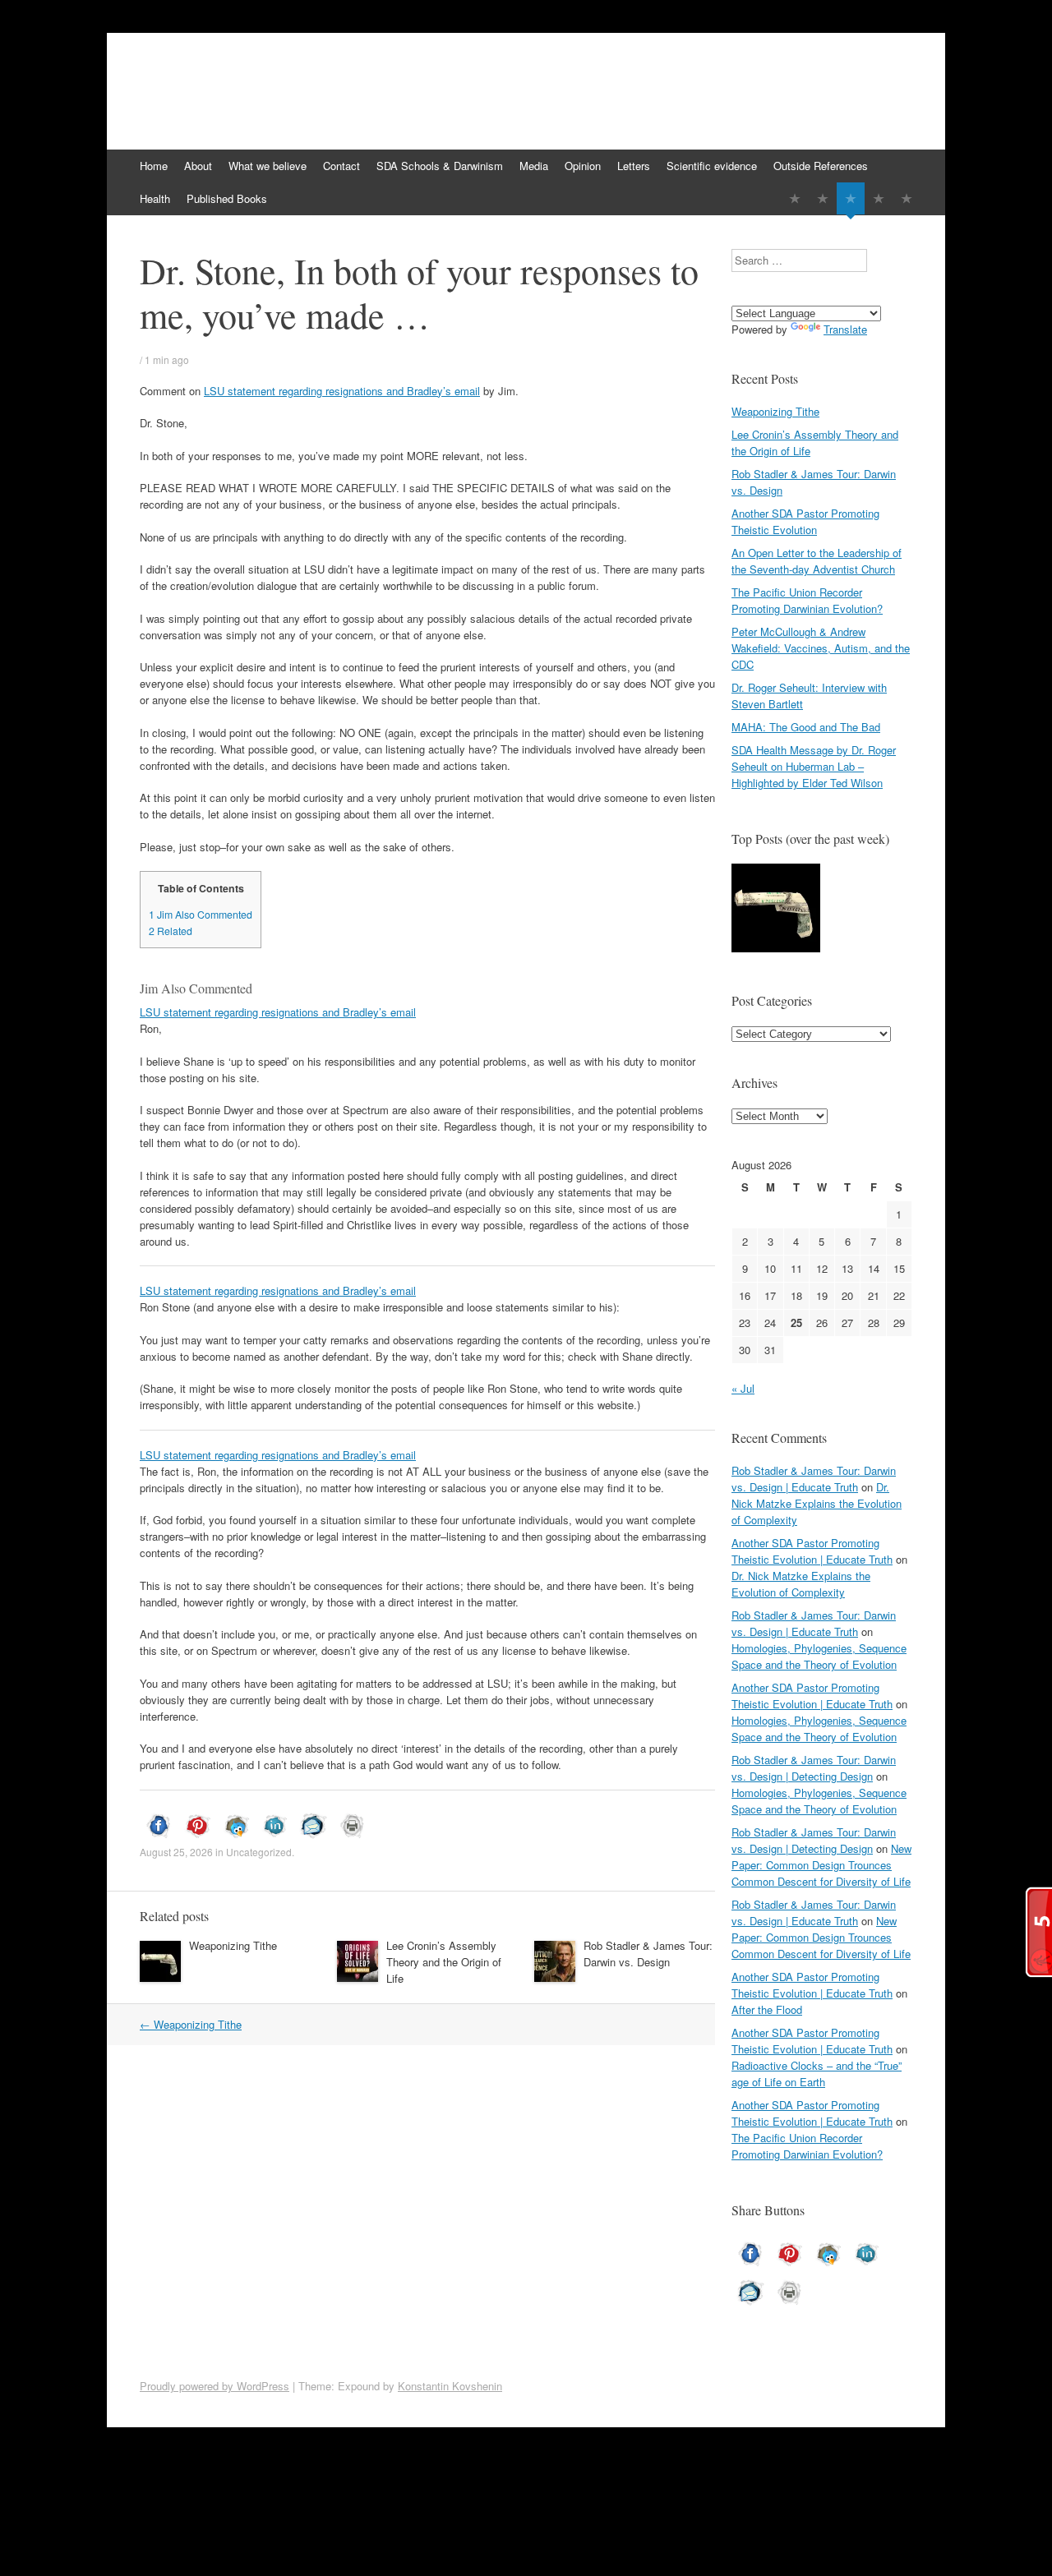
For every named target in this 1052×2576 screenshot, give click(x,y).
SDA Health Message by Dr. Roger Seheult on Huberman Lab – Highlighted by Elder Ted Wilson (814, 766)
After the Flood (767, 2009)
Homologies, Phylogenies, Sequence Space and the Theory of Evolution (819, 1656)
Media (534, 166)
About (198, 166)
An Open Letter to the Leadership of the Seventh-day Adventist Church (817, 561)
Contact (341, 166)
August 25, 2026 (176, 1852)
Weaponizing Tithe (233, 1945)
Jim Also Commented (201, 915)
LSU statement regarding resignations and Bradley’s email (342, 391)
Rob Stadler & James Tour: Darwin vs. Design (648, 1954)
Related (171, 931)
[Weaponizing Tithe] (776, 910)
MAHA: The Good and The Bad (806, 727)
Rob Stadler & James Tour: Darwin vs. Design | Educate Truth (814, 1479)
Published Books (227, 198)
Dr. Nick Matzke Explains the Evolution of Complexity (817, 1503)
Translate (845, 329)
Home (154, 166)
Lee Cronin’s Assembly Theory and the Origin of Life (444, 1962)
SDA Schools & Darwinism (440, 166)
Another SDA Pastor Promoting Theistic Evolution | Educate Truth (812, 1551)
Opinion (583, 166)
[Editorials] (795, 198)
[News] (851, 198)
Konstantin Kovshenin (450, 2386)
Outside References (821, 166)
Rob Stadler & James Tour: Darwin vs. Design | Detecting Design (814, 1768)
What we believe (268, 166)
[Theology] (823, 198)
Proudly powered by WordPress (215, 2386)
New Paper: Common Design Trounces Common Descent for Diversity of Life (821, 1865)
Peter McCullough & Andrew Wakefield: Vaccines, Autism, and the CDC (821, 648)
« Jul (743, 1388)
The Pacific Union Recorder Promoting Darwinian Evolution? (807, 600)
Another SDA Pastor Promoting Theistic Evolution (805, 521)
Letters (634, 166)
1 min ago (167, 359)
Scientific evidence (712, 166)
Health (155, 198)
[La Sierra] (879, 198)
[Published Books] (907, 198)
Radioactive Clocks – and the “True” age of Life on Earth (817, 2074)
